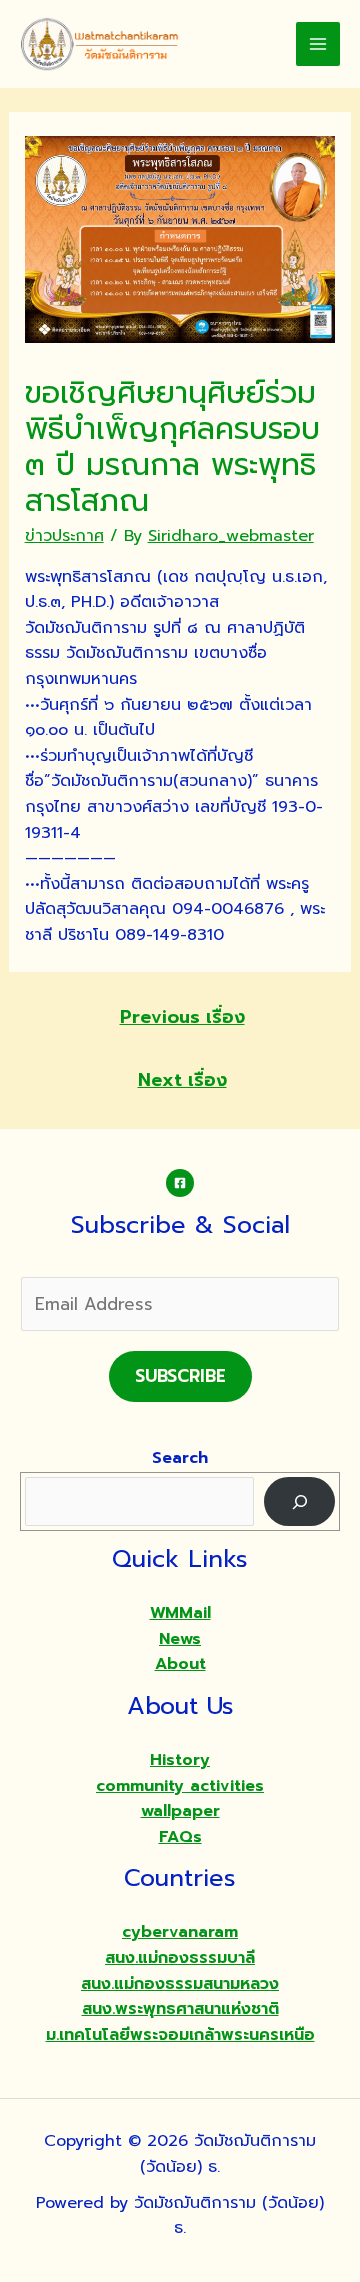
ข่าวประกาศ (64, 536)
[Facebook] (180, 1183)
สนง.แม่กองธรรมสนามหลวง (180, 1984)
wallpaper (180, 1811)
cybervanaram (180, 1932)
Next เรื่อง (182, 1080)
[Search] (299, 1501)
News (180, 1639)
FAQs (180, 1837)
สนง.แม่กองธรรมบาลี (180, 1958)
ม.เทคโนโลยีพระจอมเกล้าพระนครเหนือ (180, 2035)
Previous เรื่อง (182, 1017)
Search (180, 1458)
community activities (180, 1786)
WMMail (180, 1613)
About (180, 1664)
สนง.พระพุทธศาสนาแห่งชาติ (180, 2009)
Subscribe (180, 1376)
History (180, 1760)
